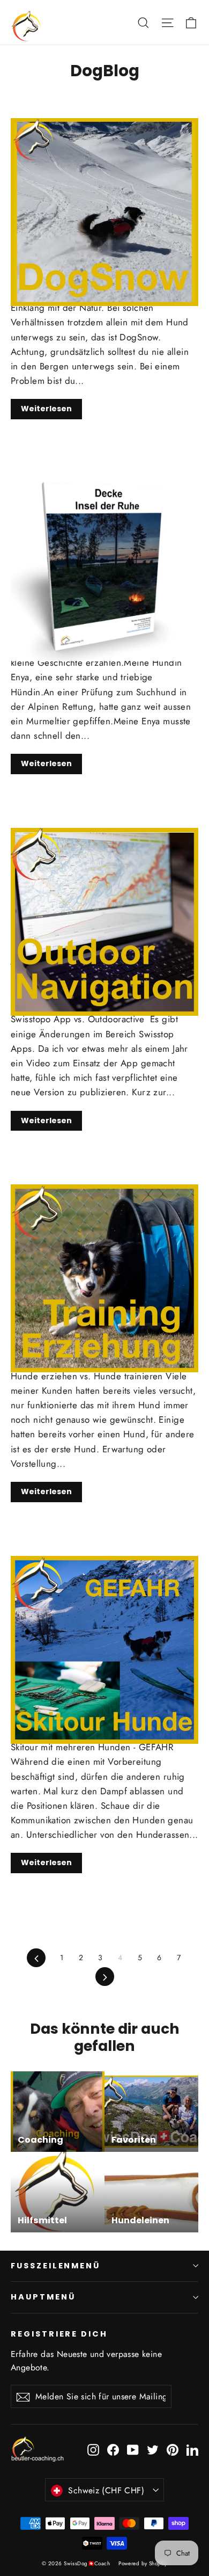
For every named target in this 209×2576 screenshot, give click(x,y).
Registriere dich (59, 2334)
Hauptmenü (43, 2297)
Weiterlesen (46, 409)
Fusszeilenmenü (55, 2266)
